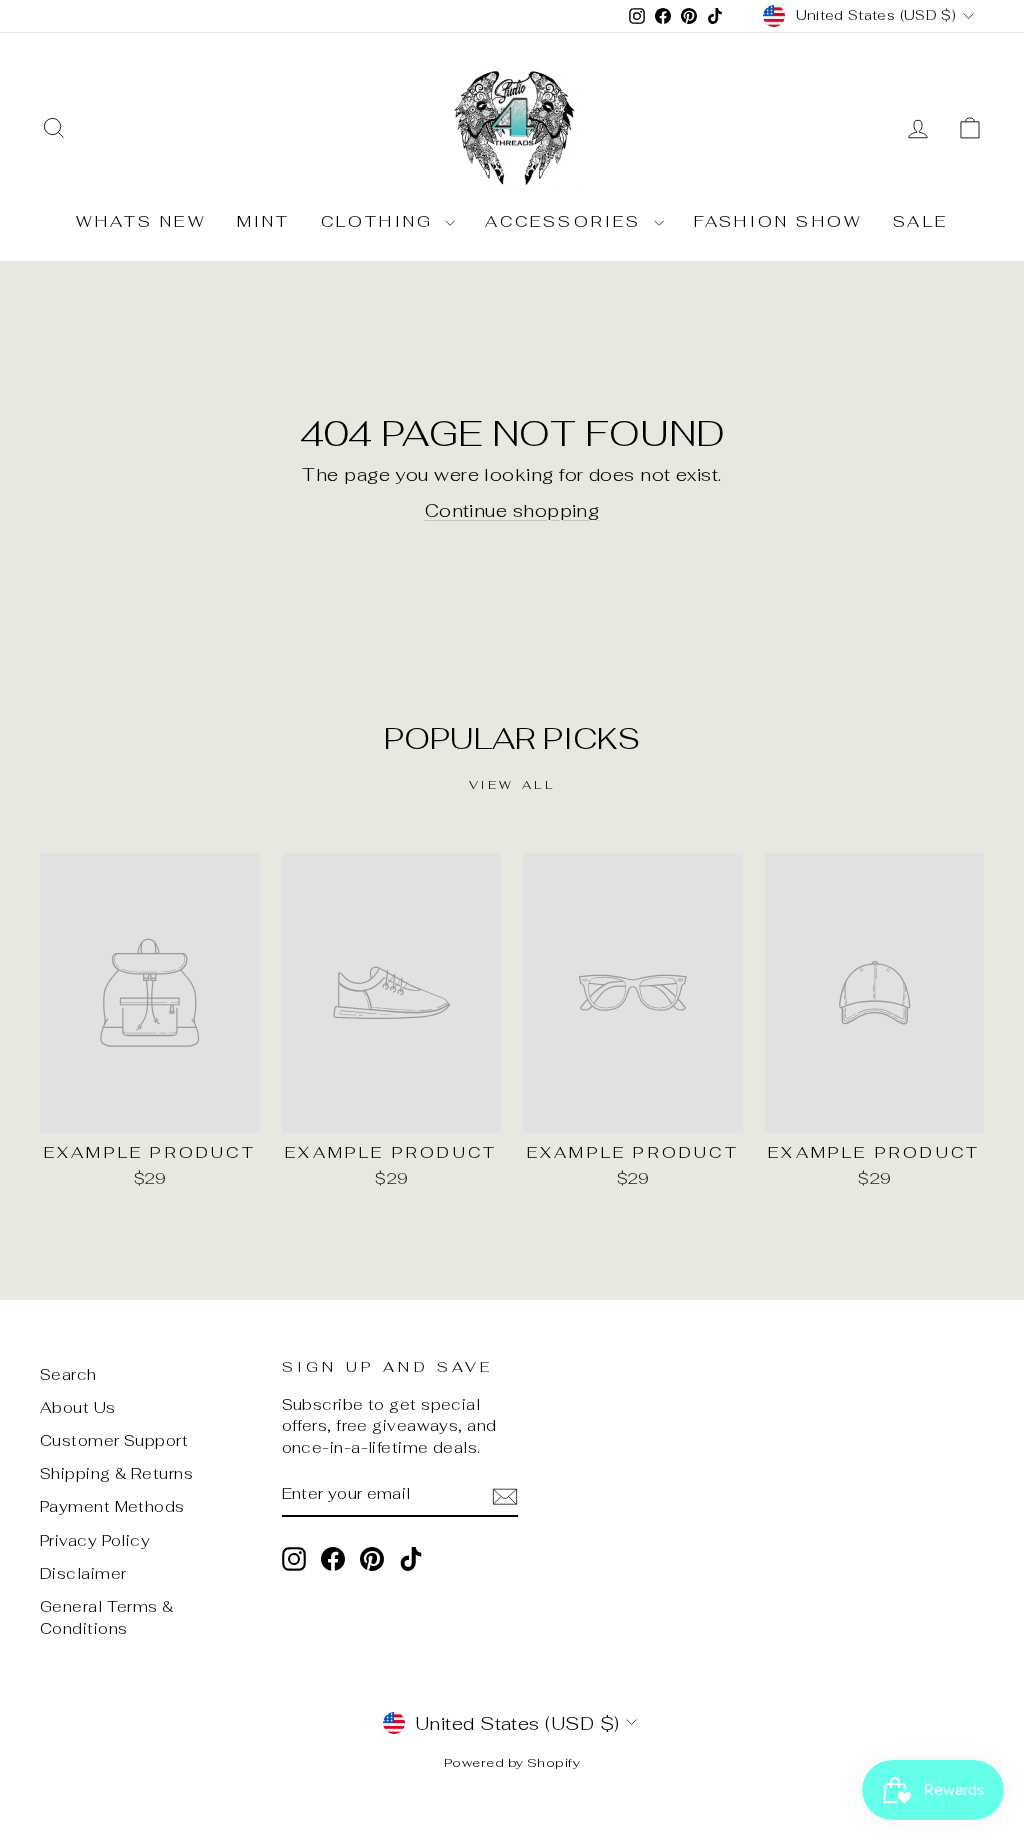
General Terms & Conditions (107, 1617)
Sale (920, 221)
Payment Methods (112, 1506)
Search (68, 1374)
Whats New (141, 221)
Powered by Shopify (512, 1762)
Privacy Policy (95, 1540)
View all (512, 785)
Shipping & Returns (116, 1473)
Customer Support (114, 1440)
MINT (264, 221)
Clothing (381, 221)
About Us (78, 1407)
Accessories (566, 221)
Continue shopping (512, 510)
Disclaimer (83, 1573)
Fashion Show (778, 221)
